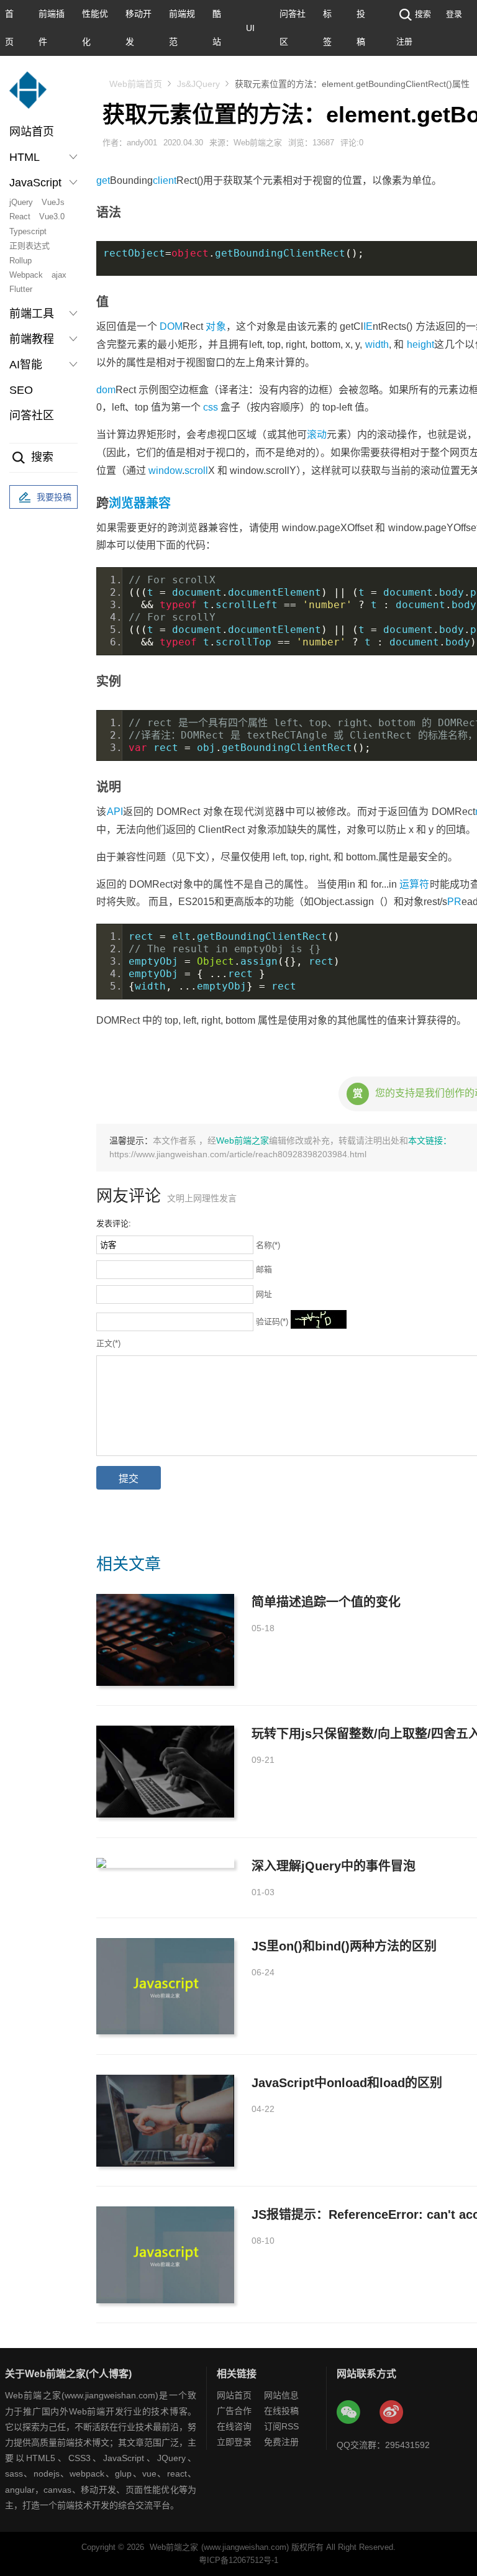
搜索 (423, 14)
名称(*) (268, 1245)
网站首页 (32, 132)
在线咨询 (234, 2426)
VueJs (53, 202)
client (165, 180)
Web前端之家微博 (392, 2413)
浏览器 (127, 503)
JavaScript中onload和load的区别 (347, 2083)
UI (250, 28)
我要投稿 (54, 497)
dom (106, 390)
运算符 (415, 884)
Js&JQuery (198, 84)
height (420, 344)
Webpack (26, 275)
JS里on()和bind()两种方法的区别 (344, 1946)
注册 (404, 41)
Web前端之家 (243, 1140)
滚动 (317, 435)
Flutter (21, 289)
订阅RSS (281, 2426)
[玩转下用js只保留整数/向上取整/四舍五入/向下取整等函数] (165, 1772)
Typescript (28, 231)
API (115, 812)
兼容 (158, 503)
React (20, 216)
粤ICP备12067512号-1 (238, 2560)
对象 (216, 326)
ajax (59, 275)
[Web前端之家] (28, 96)
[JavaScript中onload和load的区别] (165, 2121)
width (377, 344)
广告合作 (234, 2411)
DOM (171, 326)
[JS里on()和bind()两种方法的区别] (165, 1986)
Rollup (20, 261)
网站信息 (281, 2395)
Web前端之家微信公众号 (349, 2413)
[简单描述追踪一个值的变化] (165, 1640)
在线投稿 (281, 2411)
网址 (264, 1294)
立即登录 (234, 2442)
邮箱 (264, 1269)
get (103, 180)
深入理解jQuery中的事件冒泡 (334, 1866)
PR (454, 902)
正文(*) (108, 1343)
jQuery (21, 202)
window (165, 471)
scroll (196, 471)
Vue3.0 (52, 216)
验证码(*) (272, 1322)
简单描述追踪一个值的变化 (326, 1602)
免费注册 (281, 2442)
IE (368, 326)
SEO (21, 390)
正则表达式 (30, 246)
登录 (454, 14)
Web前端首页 (136, 84)
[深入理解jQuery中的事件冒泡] (165, 1863)
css (211, 407)
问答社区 (32, 416)
